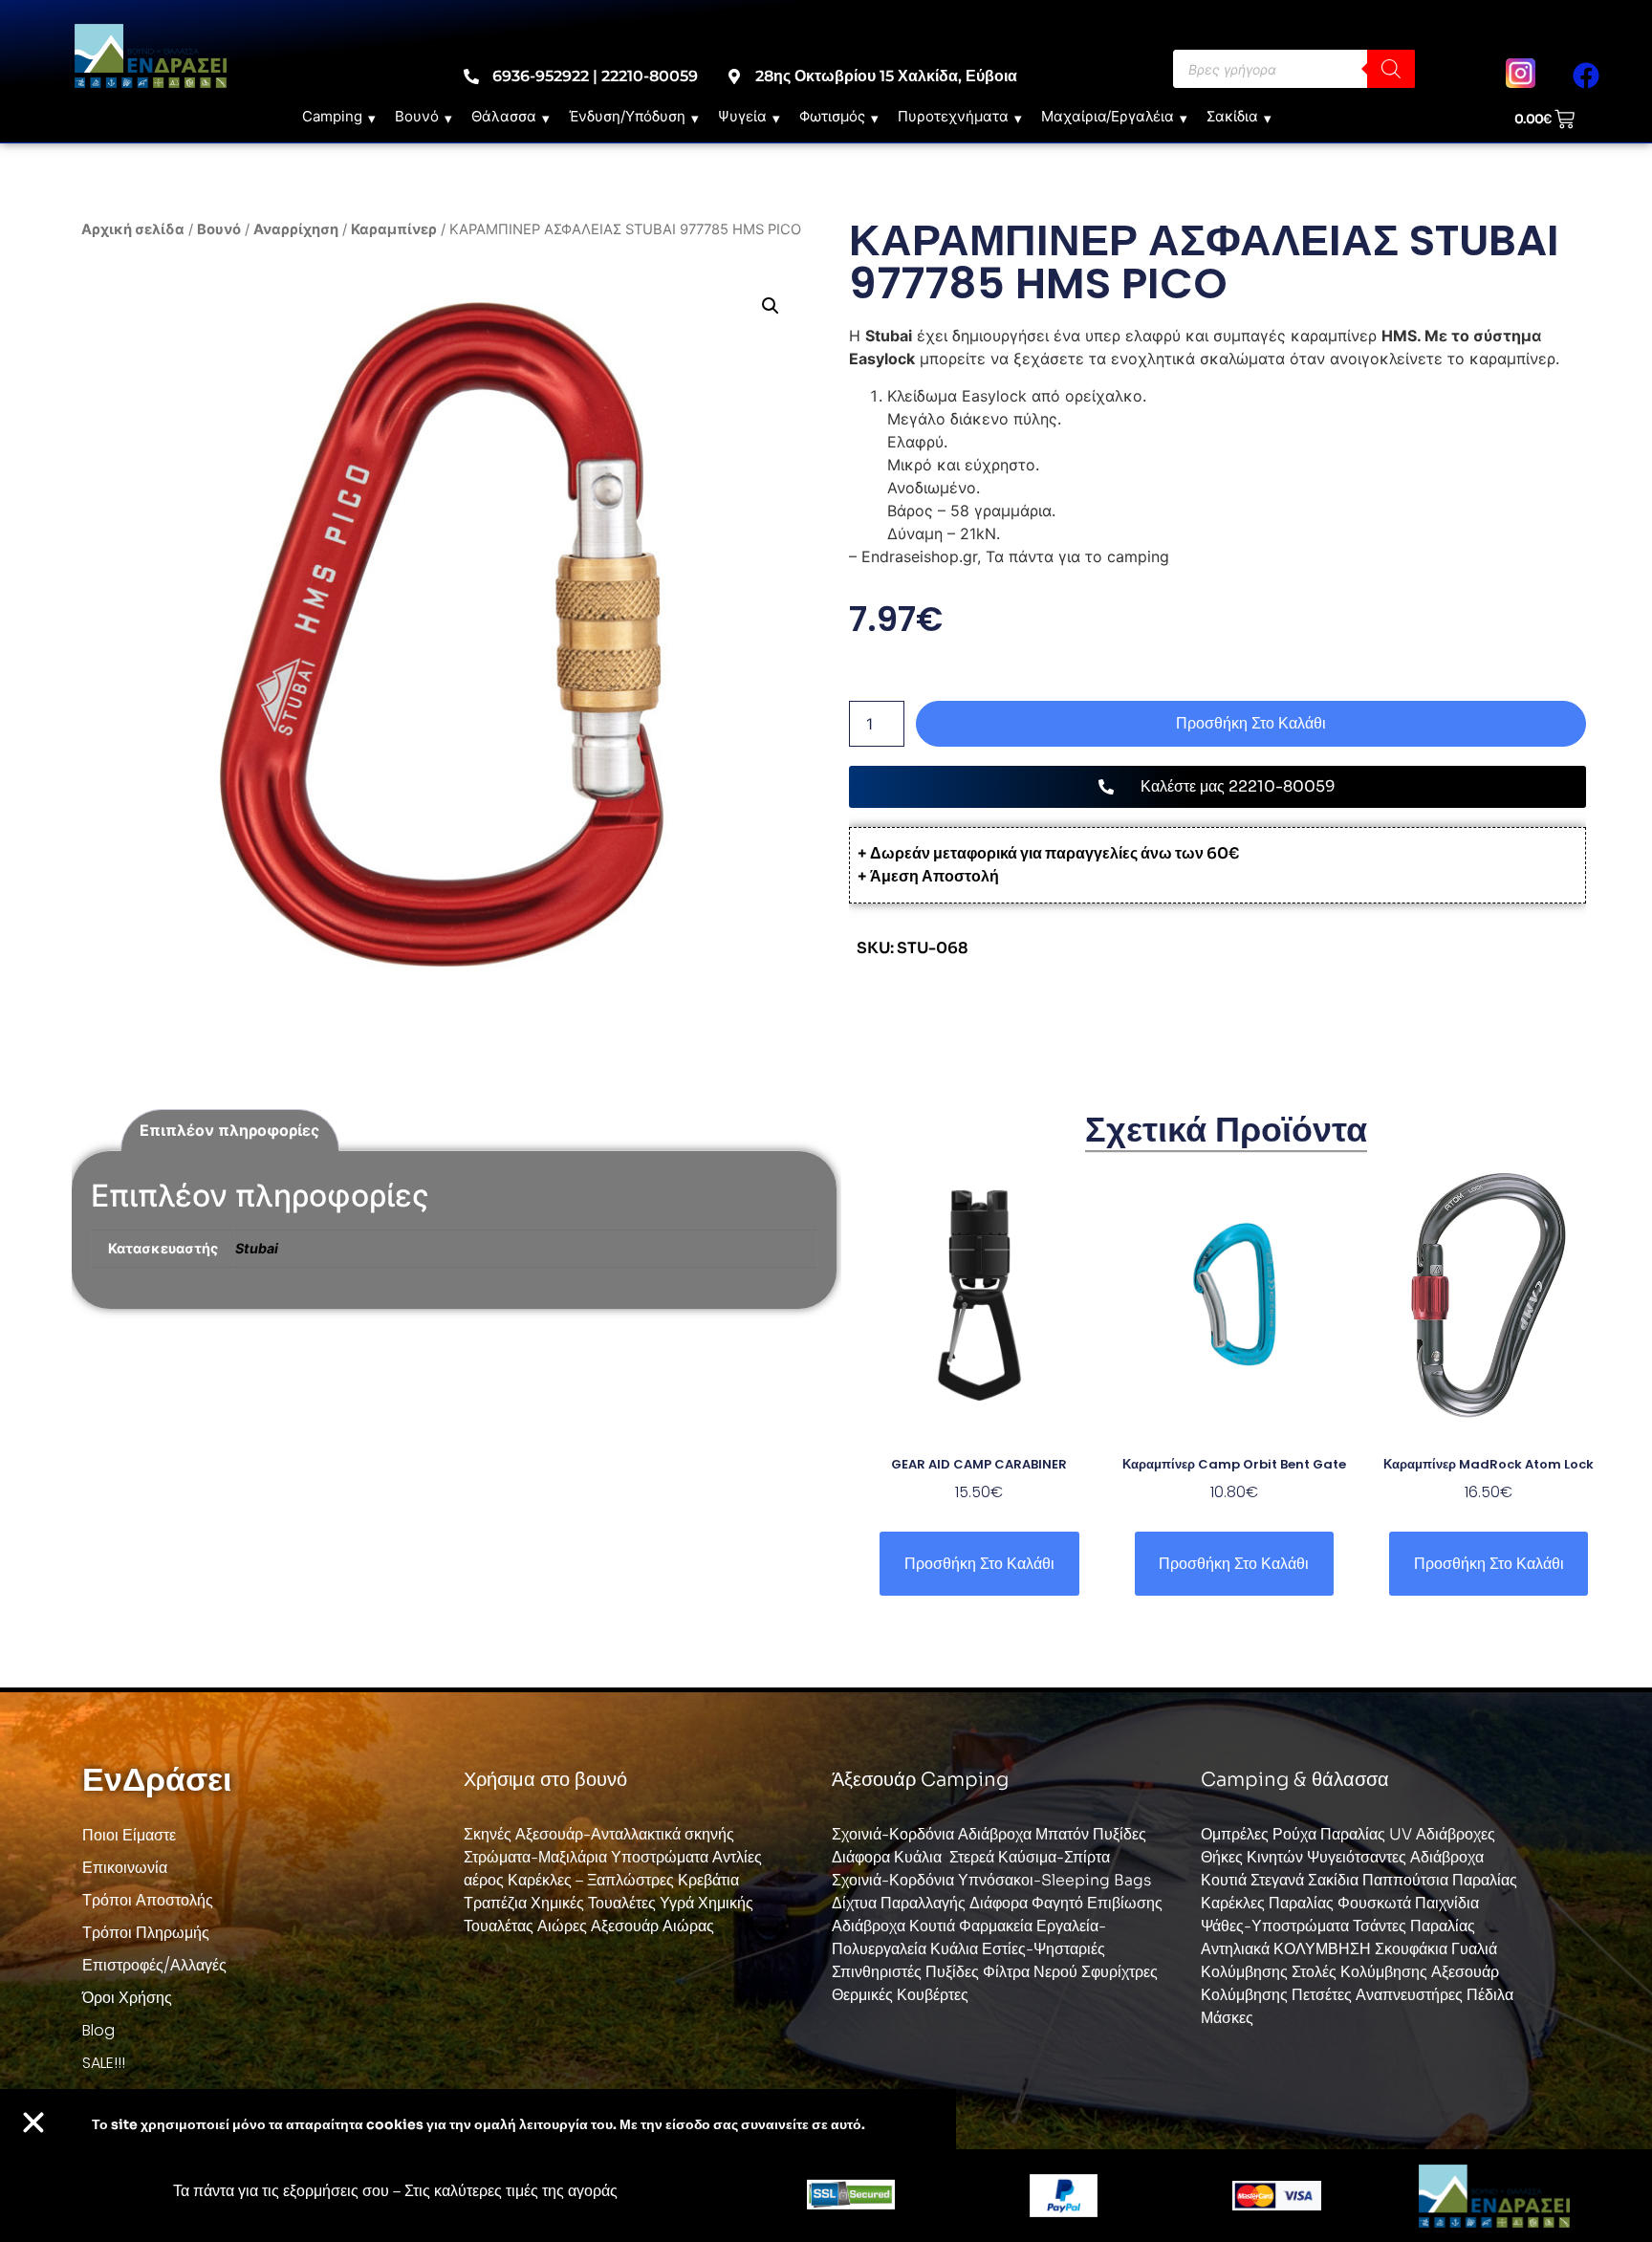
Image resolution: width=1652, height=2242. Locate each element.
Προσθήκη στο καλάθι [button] (979, 1564)
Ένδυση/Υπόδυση (627, 116)
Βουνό (417, 116)
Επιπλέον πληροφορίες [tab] (229, 1130)
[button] (771, 306)
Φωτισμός (832, 116)
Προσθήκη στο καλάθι (1251, 723)
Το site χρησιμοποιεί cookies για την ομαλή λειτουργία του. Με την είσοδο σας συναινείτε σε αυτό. (478, 2124)
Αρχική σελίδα (133, 229)
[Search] (1391, 69)
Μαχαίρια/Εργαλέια (1108, 116)
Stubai (257, 1248)
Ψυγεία (742, 116)
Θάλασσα (504, 116)
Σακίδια (1232, 116)
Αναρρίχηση (296, 229)
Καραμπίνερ (394, 229)
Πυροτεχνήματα (953, 116)
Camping (332, 116)
